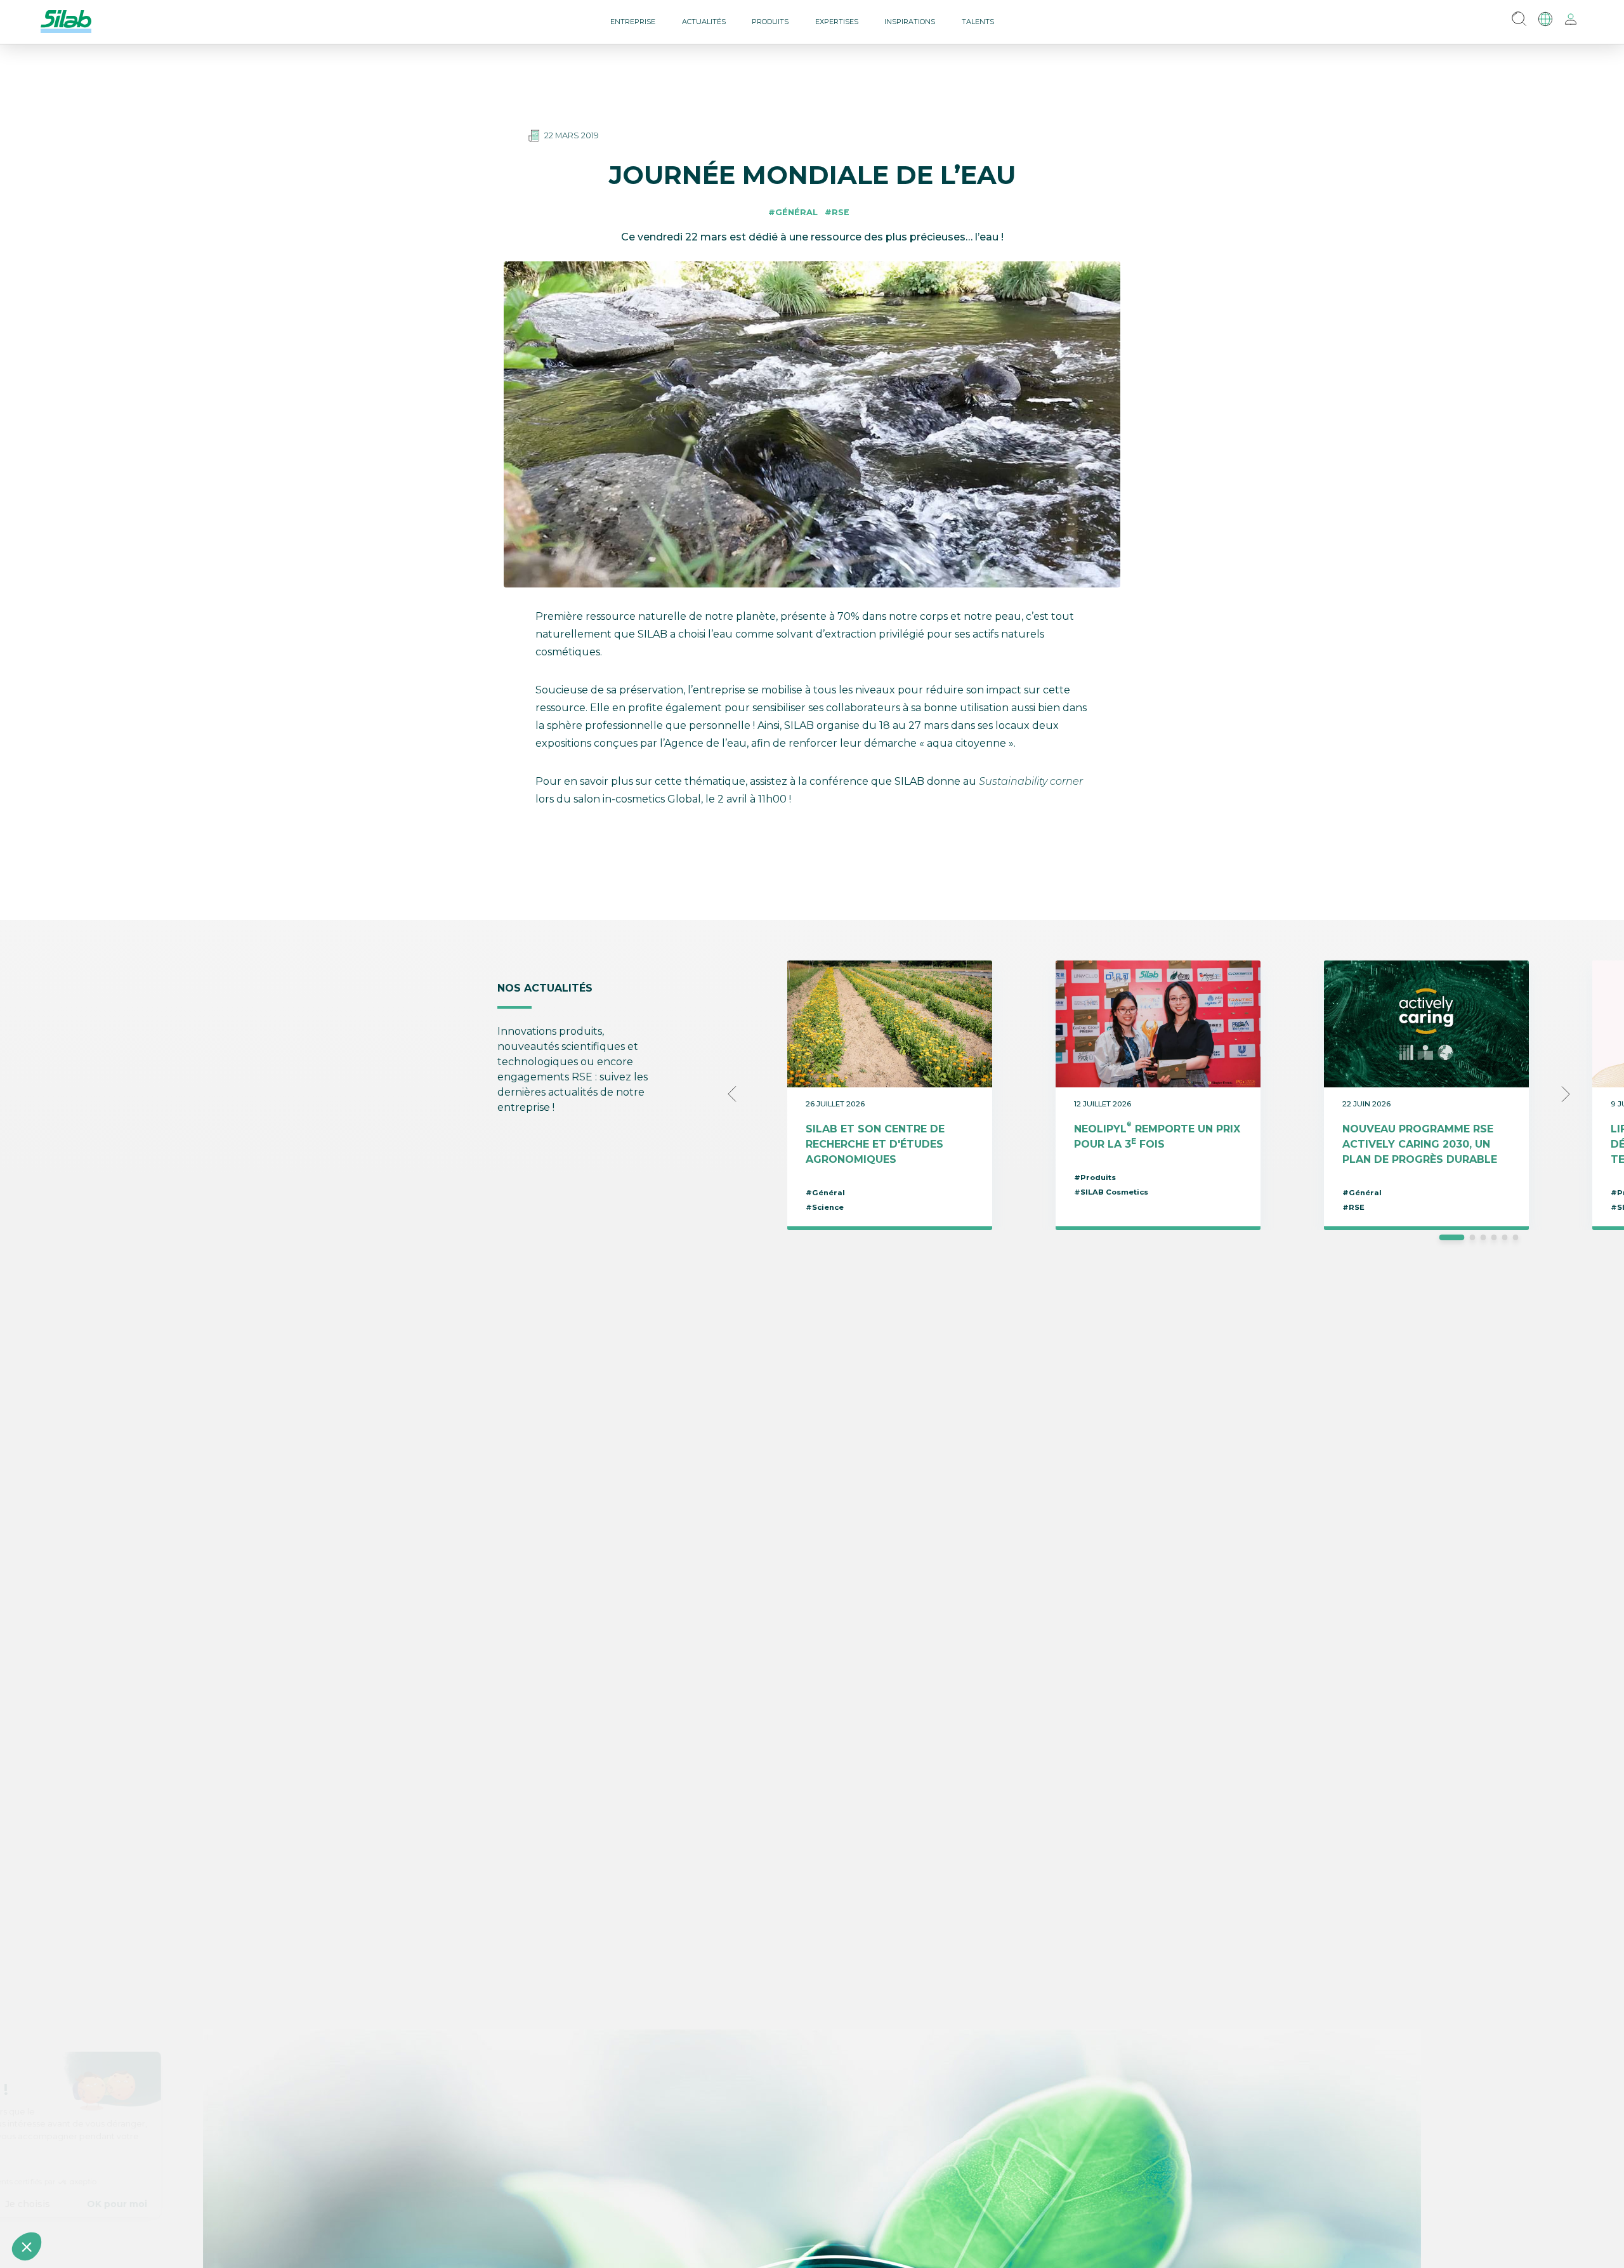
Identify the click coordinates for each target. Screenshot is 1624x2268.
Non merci (57, 2204)
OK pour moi (235, 2204)
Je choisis (146, 2204)
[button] (27, 2246)
